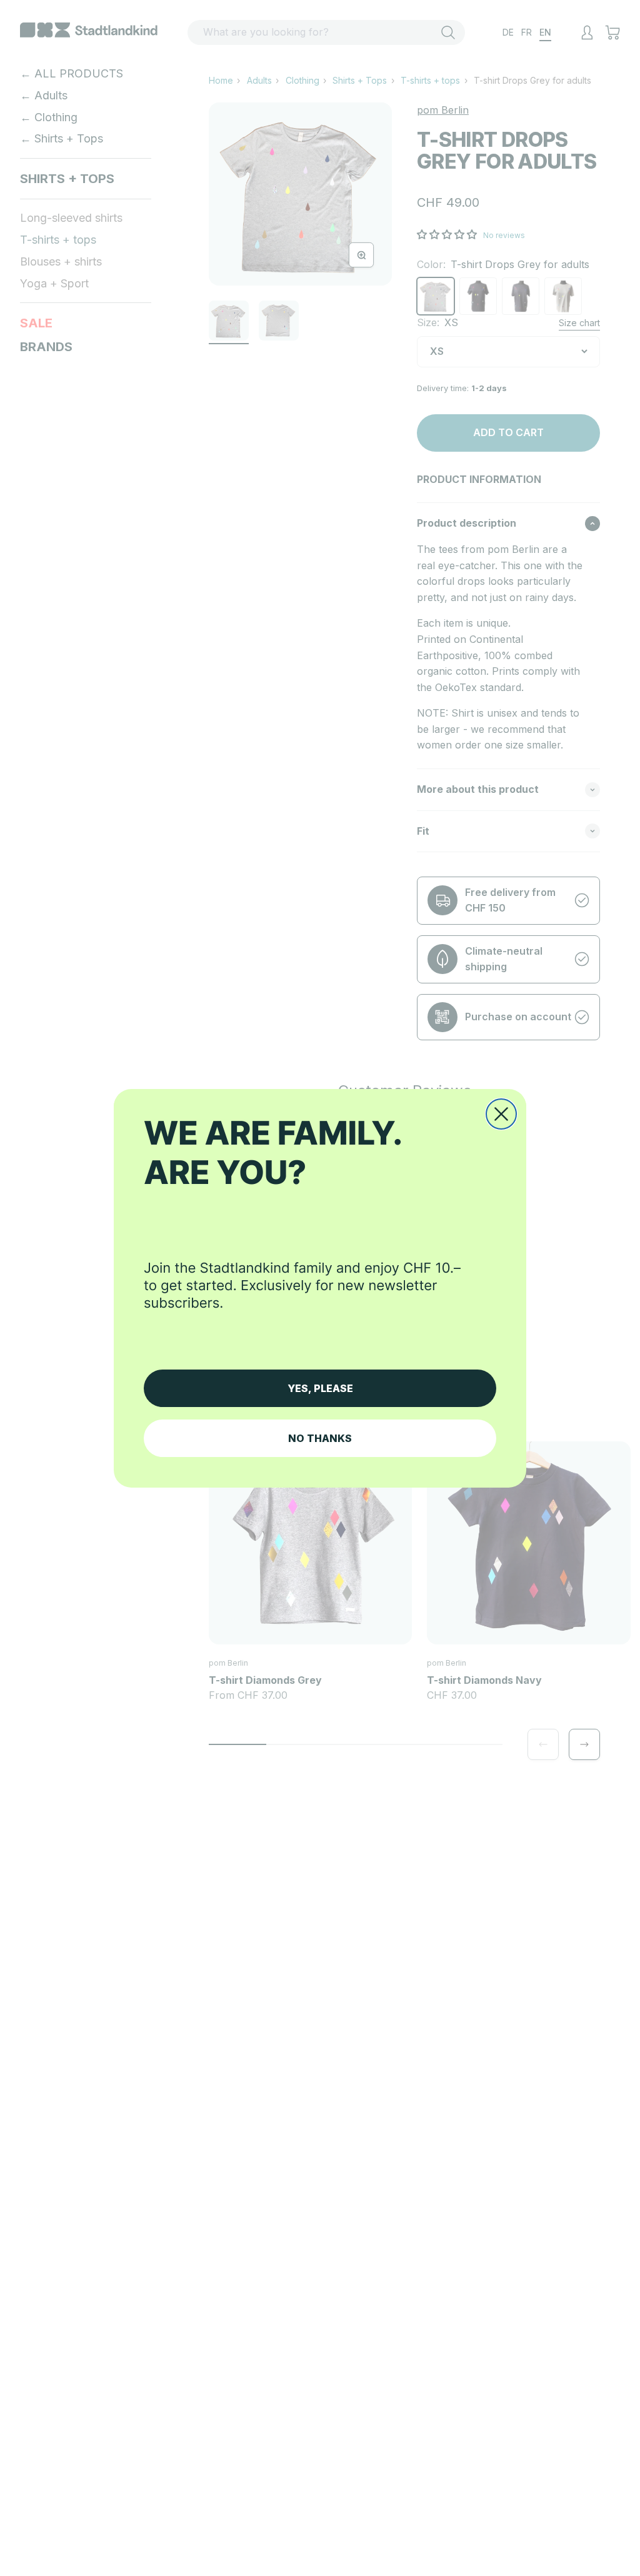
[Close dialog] (501, 1114)
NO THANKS (320, 1438)
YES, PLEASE (320, 1388)
